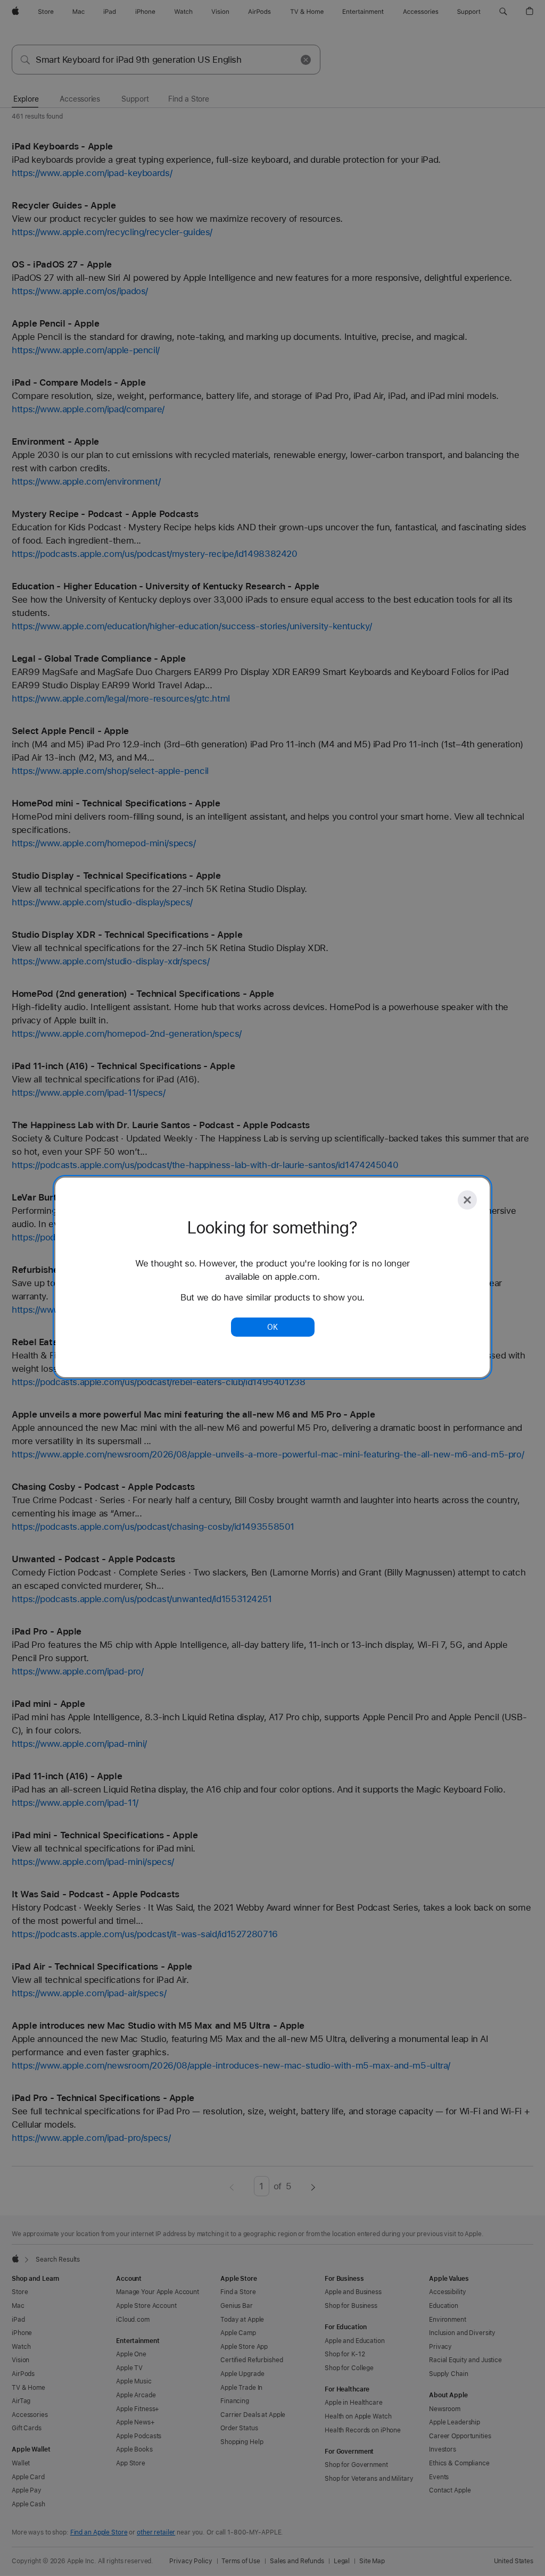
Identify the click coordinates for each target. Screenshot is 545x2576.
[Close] (467, 1200)
